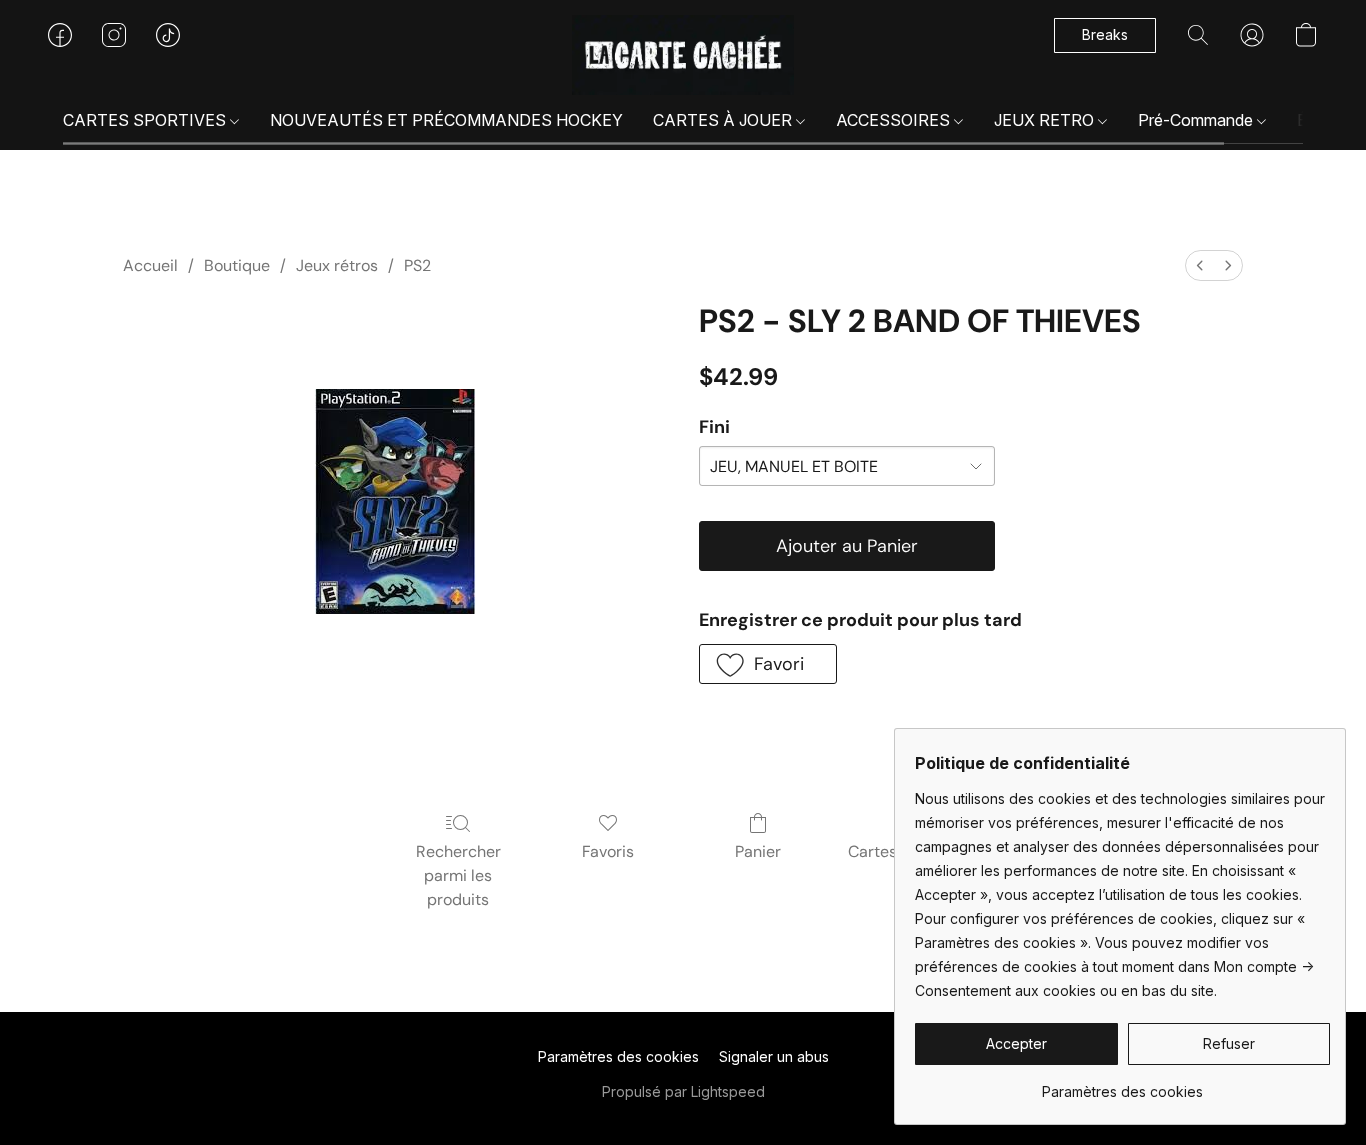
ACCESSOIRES (895, 120)
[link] (1122, 1084)
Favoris (608, 851)
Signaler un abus (774, 1056)
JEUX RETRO (1046, 120)
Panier (758, 851)
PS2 (417, 265)
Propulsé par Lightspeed (683, 1091)
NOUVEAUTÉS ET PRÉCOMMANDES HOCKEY (446, 120)
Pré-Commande (1197, 120)
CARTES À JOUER (724, 120)
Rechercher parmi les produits (458, 875)
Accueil (150, 265)
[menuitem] (1200, 265)
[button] (683, 55)
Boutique (237, 265)
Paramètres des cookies (618, 1056)
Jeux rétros (337, 265)
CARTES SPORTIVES (146, 120)
